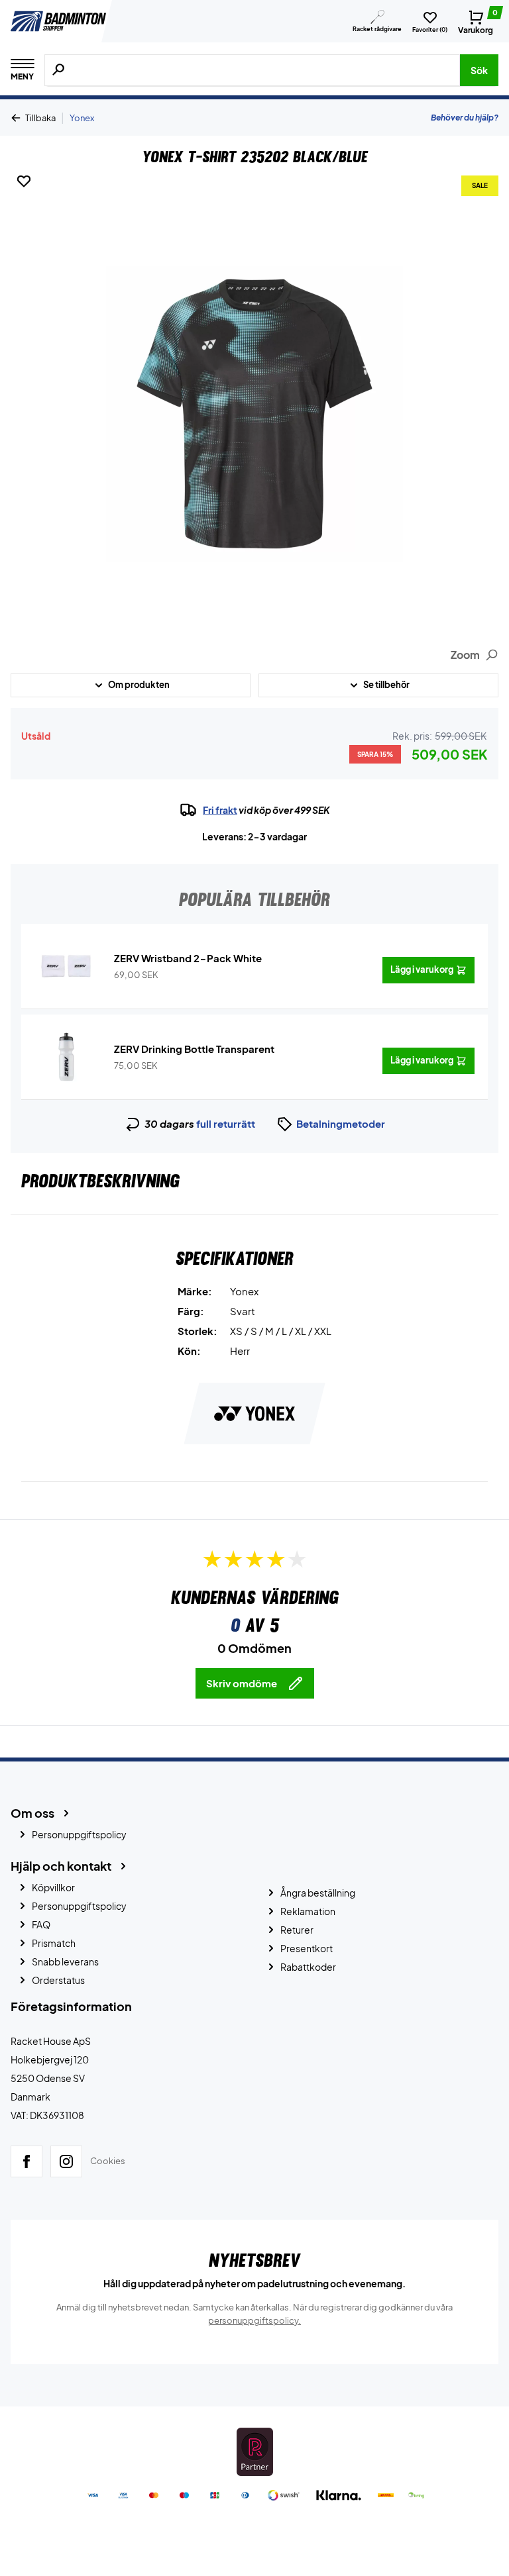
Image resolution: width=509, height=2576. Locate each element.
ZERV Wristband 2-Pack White (188, 958)
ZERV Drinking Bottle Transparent (194, 1049)
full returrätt (226, 1123)
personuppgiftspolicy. (254, 2320)
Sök (479, 70)
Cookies (108, 2161)
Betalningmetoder (341, 1123)
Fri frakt (220, 810)
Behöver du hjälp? (465, 118)
